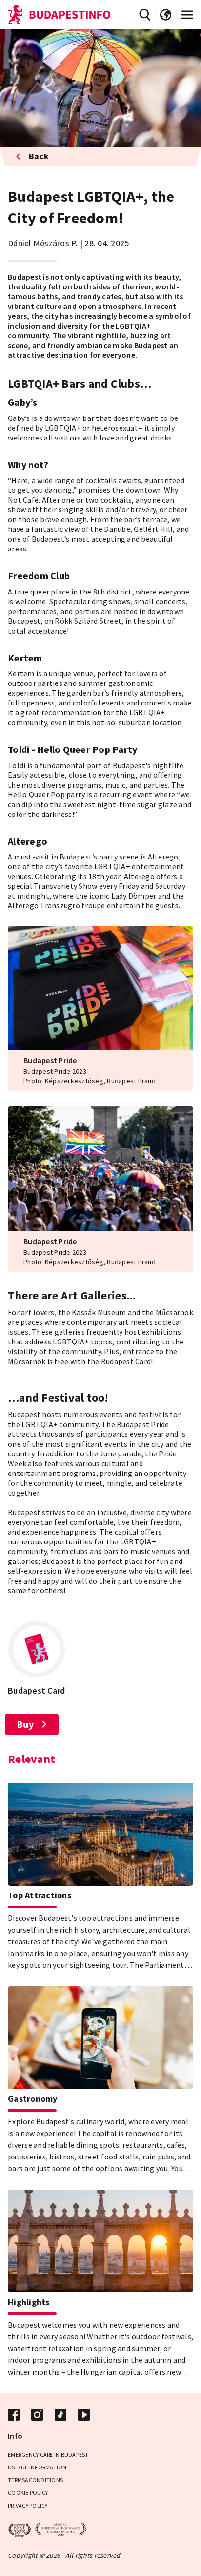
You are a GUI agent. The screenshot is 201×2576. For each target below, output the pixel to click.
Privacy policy (28, 2505)
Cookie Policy (28, 2493)
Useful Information (37, 2467)
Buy (25, 1724)
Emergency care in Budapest (48, 2455)
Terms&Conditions (35, 2480)
